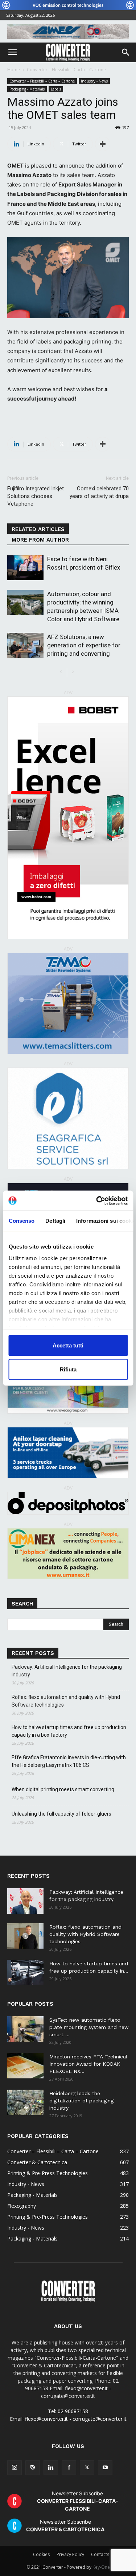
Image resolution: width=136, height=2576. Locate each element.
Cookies (41, 2554)
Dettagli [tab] (55, 1221)
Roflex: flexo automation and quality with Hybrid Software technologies (66, 1701)
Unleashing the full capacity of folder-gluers (61, 1814)
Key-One (101, 2567)
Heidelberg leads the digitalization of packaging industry (81, 2101)
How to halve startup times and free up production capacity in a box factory (69, 1731)
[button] (12, 52)
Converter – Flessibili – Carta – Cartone (66, 70)
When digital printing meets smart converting (63, 1789)
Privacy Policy (70, 2554)
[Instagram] (15, 2468)
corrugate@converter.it (100, 2419)
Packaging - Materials (27, 89)
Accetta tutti (68, 1345)
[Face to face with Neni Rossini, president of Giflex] (25, 568)
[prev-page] (61, 672)
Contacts (100, 2554)
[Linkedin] (51, 2468)
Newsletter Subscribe (78, 2501)
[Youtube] (105, 2468)
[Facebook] (69, 2468)
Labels (56, 89)
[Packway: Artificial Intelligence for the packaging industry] (25, 1901)
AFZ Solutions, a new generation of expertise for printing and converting (84, 645)
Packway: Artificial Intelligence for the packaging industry (67, 1671)
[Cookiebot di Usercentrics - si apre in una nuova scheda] (97, 1201)
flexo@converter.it (46, 2419)
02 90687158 (73, 2411)
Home (14, 70)
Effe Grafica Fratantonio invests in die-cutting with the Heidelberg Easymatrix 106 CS (69, 1761)
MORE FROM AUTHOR (40, 540)
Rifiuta (68, 1369)
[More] (103, 144)
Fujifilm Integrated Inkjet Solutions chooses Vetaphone (36, 496)
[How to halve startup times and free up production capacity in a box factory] (25, 1973)
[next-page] (73, 672)
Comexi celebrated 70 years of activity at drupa (99, 492)
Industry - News (94, 81)
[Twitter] (87, 2468)
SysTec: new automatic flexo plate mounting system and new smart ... (89, 2027)
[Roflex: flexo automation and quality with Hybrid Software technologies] (25, 1936)
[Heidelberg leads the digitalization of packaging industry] (25, 2102)
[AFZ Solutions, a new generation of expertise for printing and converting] (25, 645)
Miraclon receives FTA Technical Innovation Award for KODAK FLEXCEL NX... (88, 2064)
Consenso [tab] (21, 1221)
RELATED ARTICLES (38, 529)
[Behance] (33, 2468)
